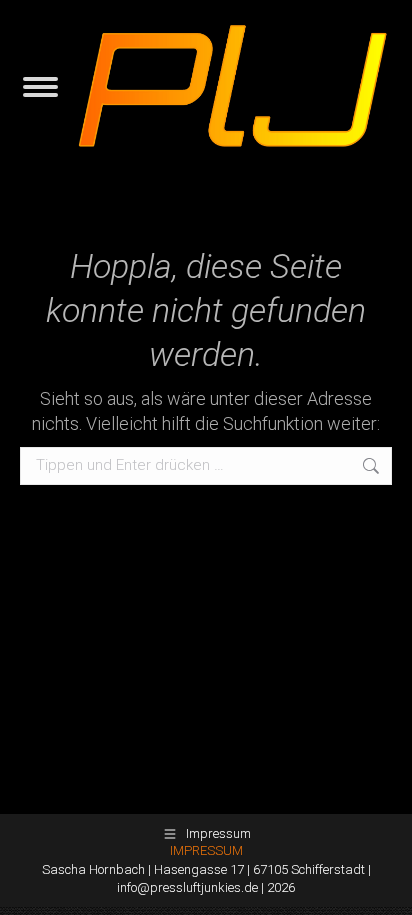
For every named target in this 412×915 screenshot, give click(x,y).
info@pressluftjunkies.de (187, 887)
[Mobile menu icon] (40, 87)
